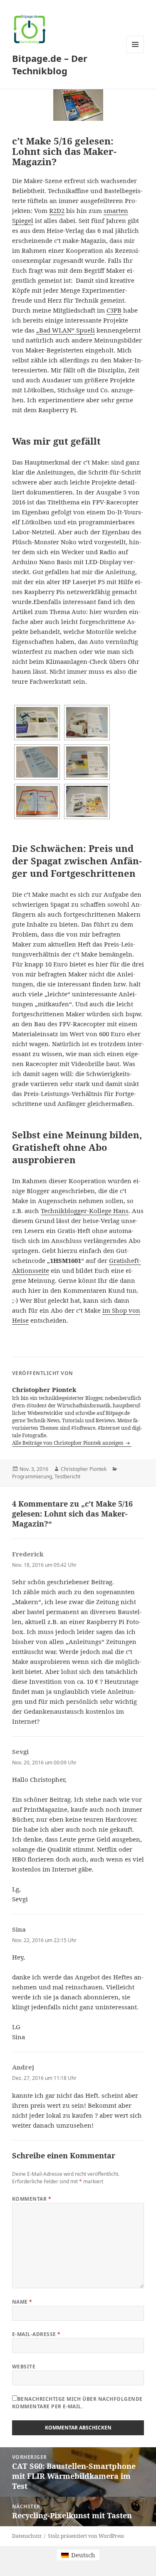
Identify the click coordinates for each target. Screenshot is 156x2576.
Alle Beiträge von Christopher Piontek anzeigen (68, 1443)
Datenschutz (27, 2536)
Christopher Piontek (84, 1469)
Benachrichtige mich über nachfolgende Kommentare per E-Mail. (77, 2403)
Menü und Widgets (135, 53)
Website (24, 2367)
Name (22, 2302)
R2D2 (57, 210)
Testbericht (67, 1476)
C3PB (114, 310)
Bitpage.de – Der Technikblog (50, 64)
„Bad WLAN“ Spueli (66, 330)
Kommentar (32, 2199)
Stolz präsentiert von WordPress (86, 2536)
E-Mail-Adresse (36, 2334)
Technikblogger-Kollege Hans (85, 1211)
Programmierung (32, 1476)
